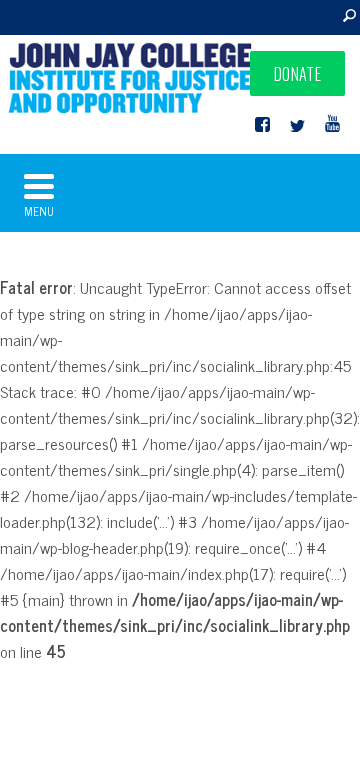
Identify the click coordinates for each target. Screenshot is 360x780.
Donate (297, 74)
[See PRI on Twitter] (297, 125)
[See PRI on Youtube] (332, 125)
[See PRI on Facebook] (262, 125)
